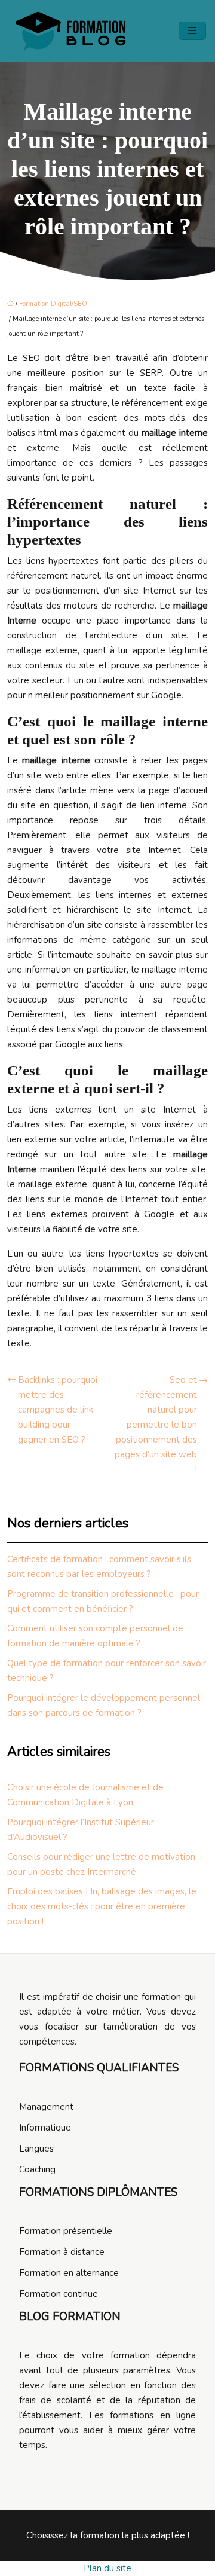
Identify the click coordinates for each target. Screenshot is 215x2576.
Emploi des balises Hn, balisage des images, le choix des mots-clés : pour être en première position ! (102, 1906)
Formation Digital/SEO (53, 304)
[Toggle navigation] (192, 31)
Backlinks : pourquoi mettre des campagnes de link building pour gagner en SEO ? (58, 1410)
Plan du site (107, 2568)
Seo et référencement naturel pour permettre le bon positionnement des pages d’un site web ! (156, 1425)
